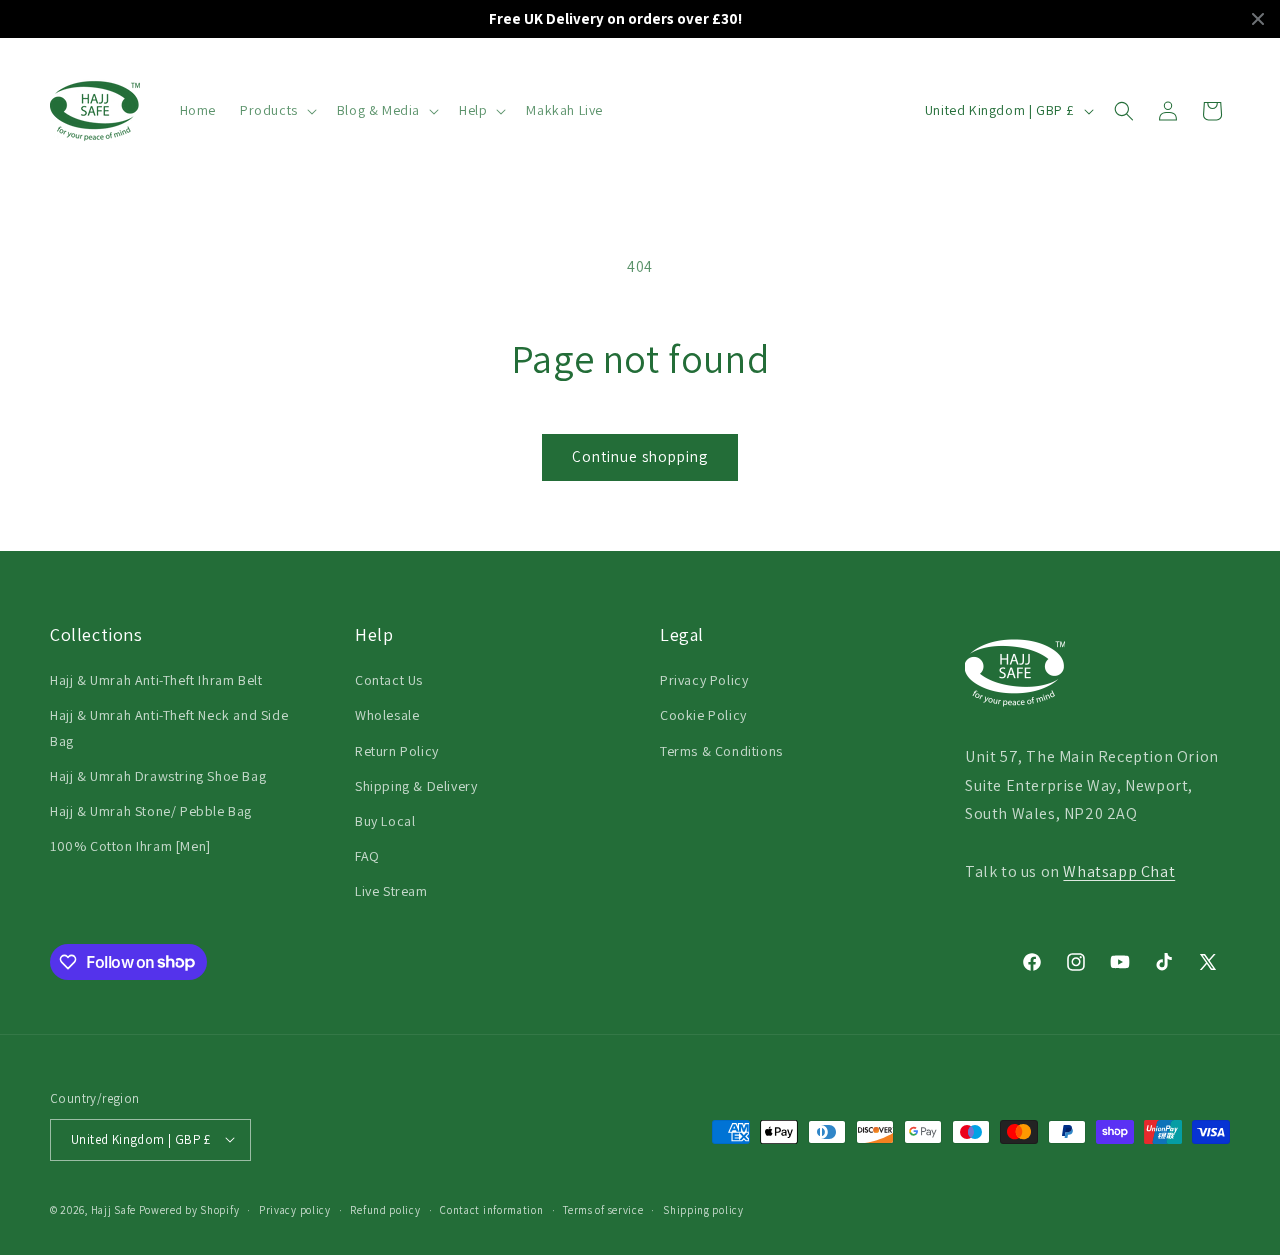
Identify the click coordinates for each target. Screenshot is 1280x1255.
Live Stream (391, 891)
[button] (276, 110)
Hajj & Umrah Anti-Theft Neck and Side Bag (169, 727)
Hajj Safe (113, 1209)
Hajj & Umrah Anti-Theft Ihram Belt (156, 680)
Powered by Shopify (189, 1209)
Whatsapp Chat (1119, 871)
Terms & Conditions (721, 751)
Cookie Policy (703, 715)
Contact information (491, 1209)
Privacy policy (295, 1209)
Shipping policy (703, 1209)
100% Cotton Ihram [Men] (130, 846)
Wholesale (387, 715)
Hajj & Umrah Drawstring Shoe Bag (158, 776)
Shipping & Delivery (416, 786)
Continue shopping (640, 456)
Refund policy (385, 1209)
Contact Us (389, 680)
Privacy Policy (704, 680)
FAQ (367, 856)
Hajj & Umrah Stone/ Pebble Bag (151, 811)
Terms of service (603, 1209)
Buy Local (385, 821)
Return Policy (397, 751)
